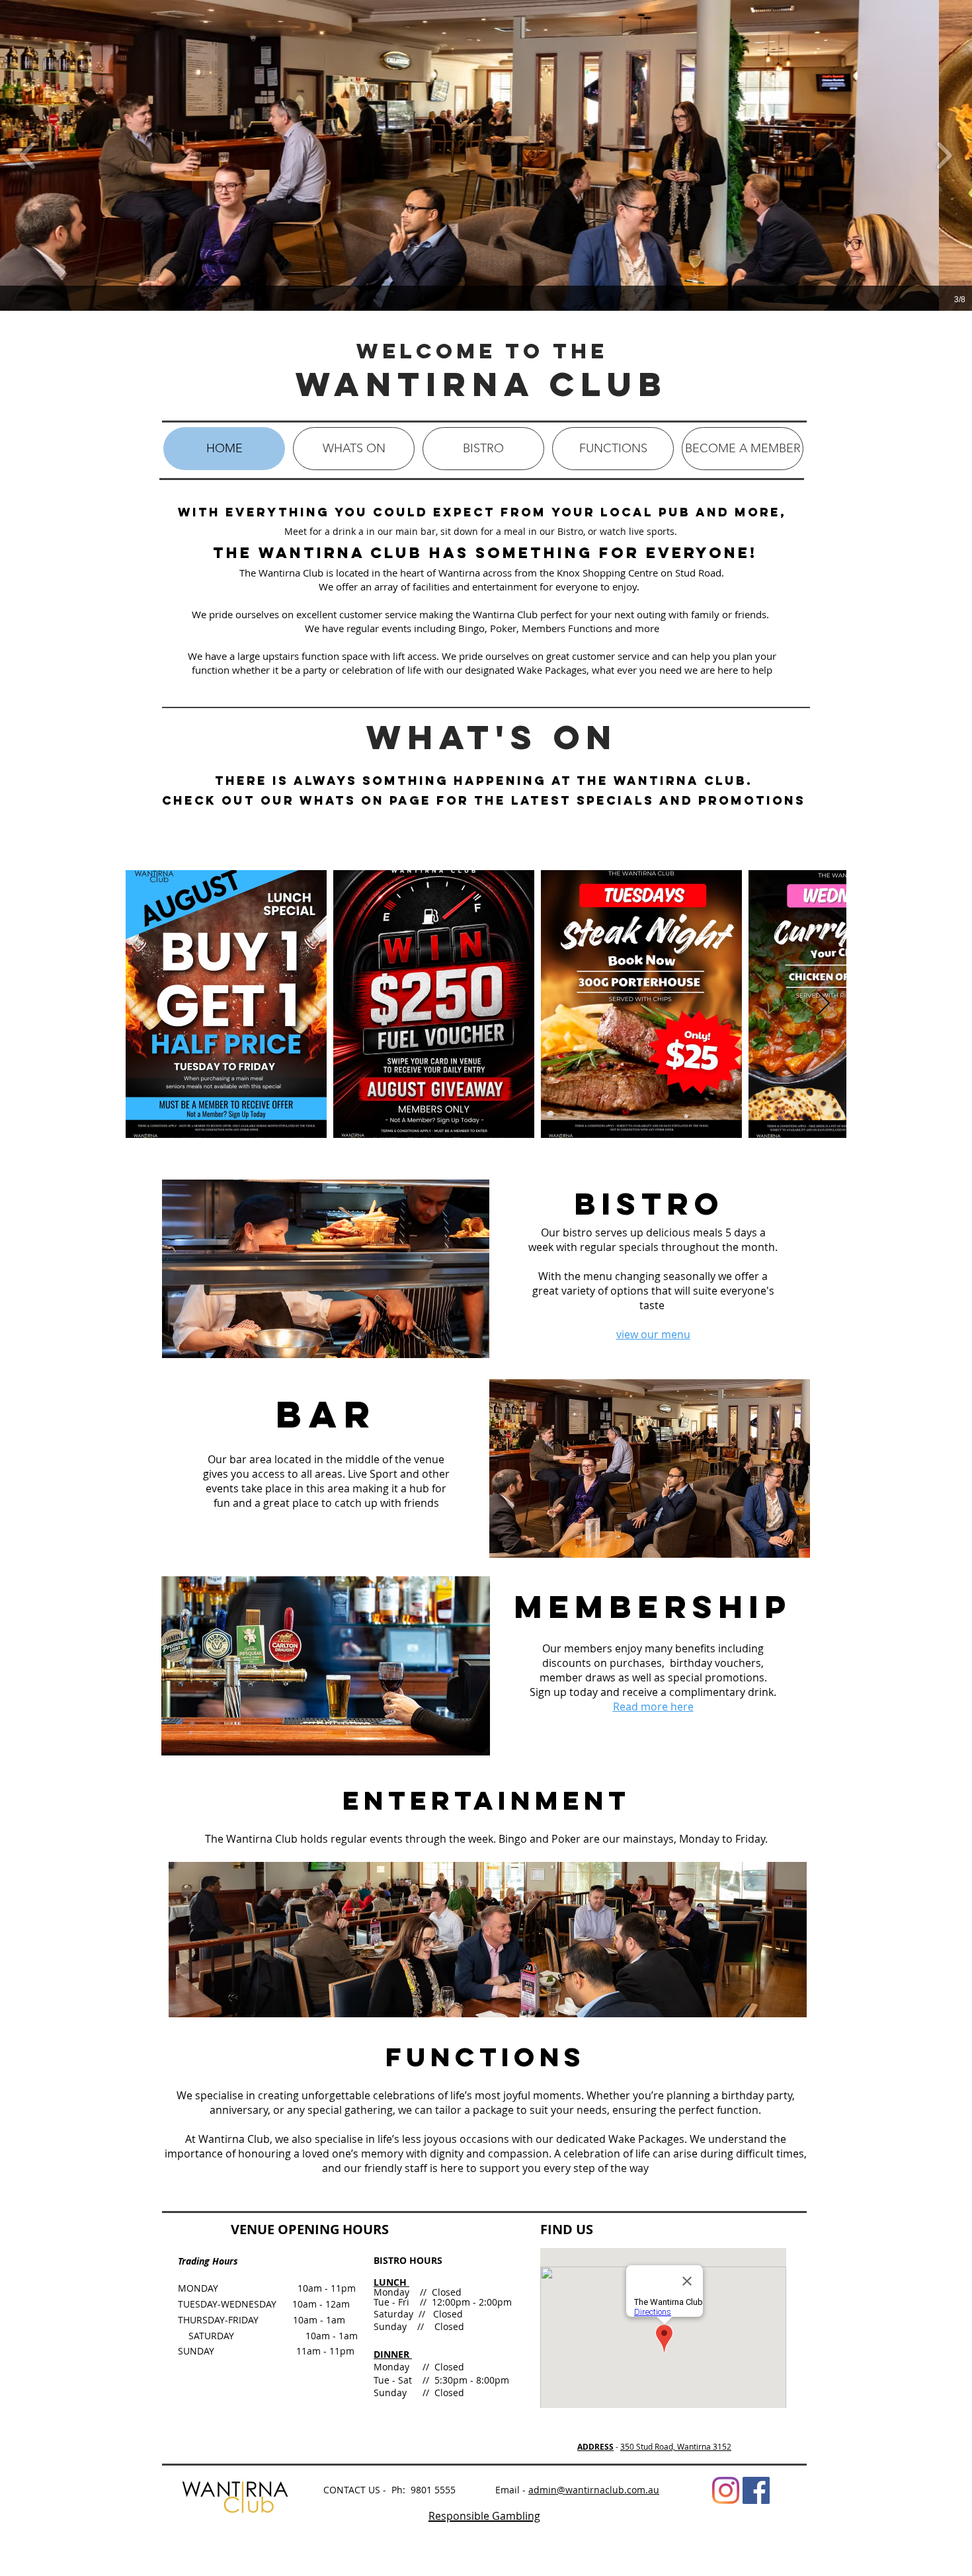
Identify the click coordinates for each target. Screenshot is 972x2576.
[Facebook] (756, 2490)
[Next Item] (824, 1004)
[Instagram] (726, 2490)
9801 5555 (433, 2490)
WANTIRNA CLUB (482, 384)
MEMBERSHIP (653, 1606)
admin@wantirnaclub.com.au (594, 2490)
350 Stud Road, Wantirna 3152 (676, 2446)
